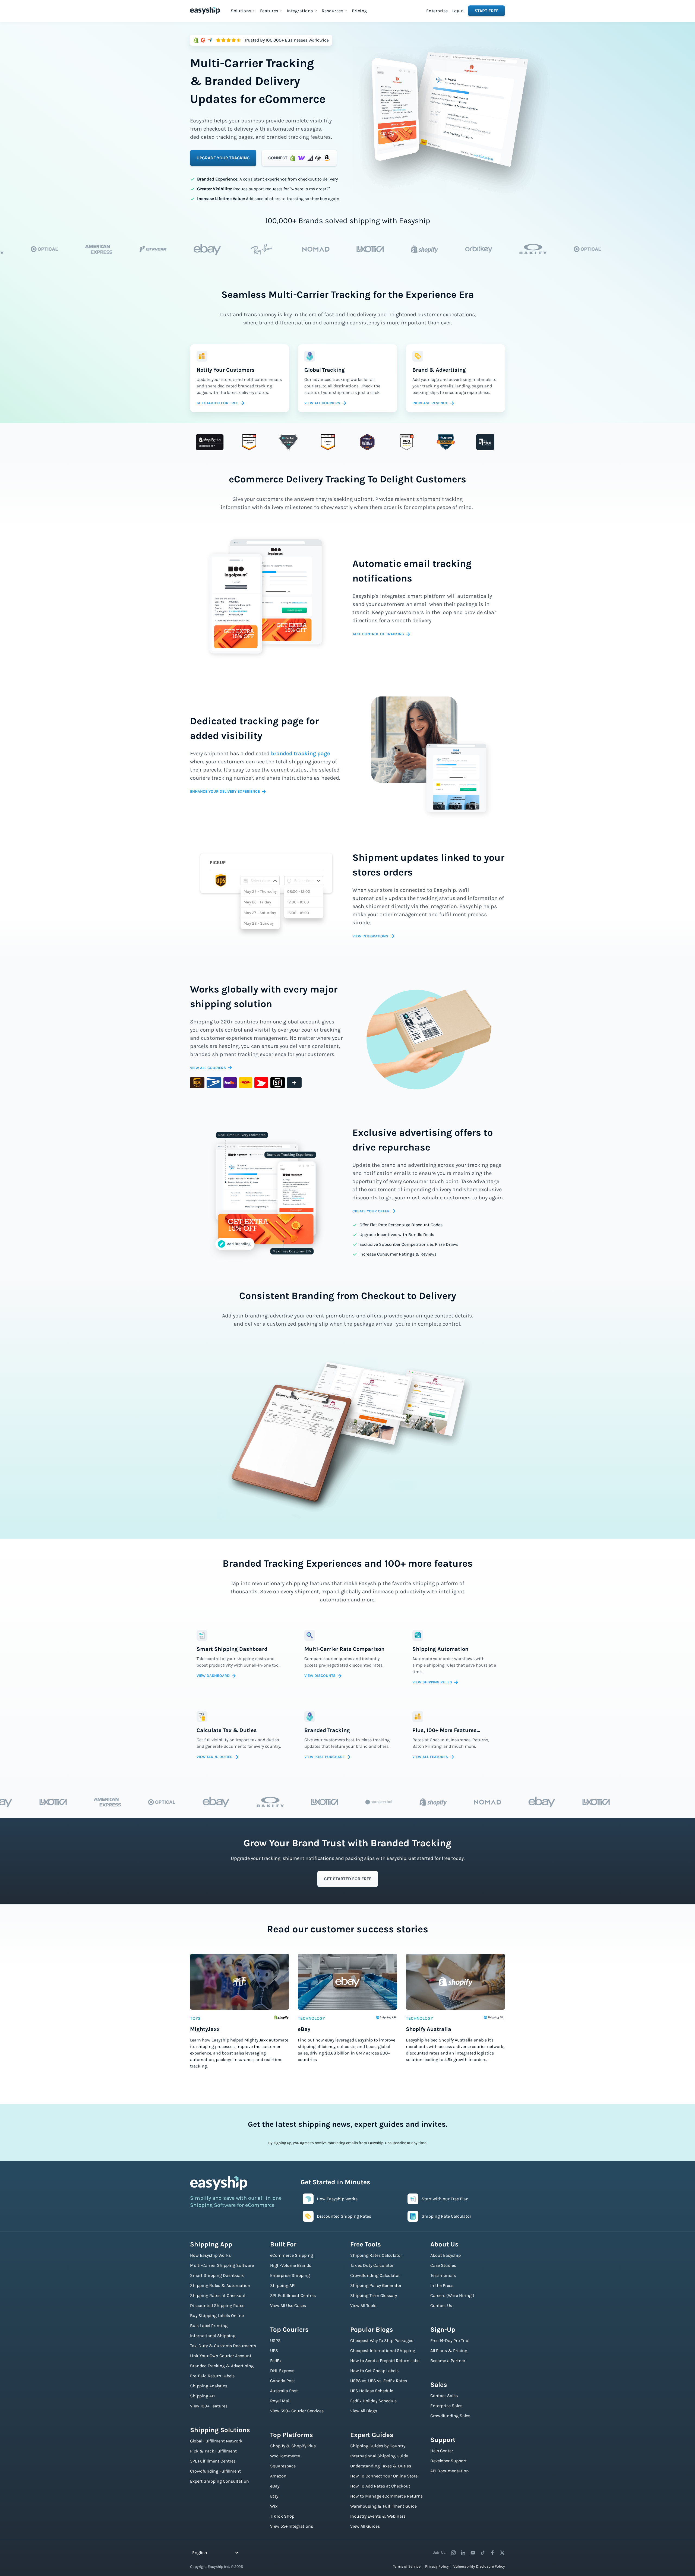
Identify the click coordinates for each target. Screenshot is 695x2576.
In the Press (442, 2285)
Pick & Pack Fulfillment (213, 2451)
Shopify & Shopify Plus (293, 2446)
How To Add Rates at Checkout (380, 2486)
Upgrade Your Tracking (223, 158)
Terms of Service (407, 2566)
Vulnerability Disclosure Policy (479, 2566)
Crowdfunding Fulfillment (215, 2471)
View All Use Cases (288, 2305)
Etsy (274, 2496)
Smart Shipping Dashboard (217, 2275)
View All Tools (363, 2305)
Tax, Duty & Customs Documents (223, 2346)
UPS (274, 2351)
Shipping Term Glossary (374, 2295)
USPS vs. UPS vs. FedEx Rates (379, 2381)
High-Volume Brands (291, 2265)
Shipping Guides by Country (378, 2446)
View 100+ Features (209, 2406)
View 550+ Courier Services (297, 2411)
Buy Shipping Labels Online (217, 2316)
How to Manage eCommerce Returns (386, 2496)
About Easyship (446, 2255)
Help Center (442, 2451)
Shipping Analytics (209, 2386)
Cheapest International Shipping (383, 2351)
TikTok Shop (282, 2516)
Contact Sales (444, 2396)
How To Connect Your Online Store (384, 2476)
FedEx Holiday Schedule (373, 2401)
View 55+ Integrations (292, 2526)
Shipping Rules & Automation (220, 2285)
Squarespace (283, 2466)
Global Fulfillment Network (216, 2441)
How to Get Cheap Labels (374, 2371)
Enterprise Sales (446, 2406)
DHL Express (282, 2371)
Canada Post (283, 2381)
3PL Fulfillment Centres (213, 2461)
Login (458, 11)
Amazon (278, 2476)
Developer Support (448, 2461)
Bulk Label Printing (209, 2326)
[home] (205, 10)
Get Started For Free (348, 1879)
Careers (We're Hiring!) (452, 2295)
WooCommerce (285, 2456)
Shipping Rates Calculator (376, 2255)
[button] (243, 11)
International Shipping (213, 2336)
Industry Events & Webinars (378, 2516)
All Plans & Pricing (449, 2351)
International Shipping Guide (379, 2456)
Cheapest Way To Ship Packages (382, 2340)
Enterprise (437, 11)
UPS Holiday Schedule (372, 2391)
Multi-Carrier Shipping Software (222, 2265)
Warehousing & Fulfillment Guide (383, 2506)
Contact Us (441, 2305)
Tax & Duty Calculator (372, 2265)
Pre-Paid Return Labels (212, 2376)
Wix (274, 2506)
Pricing (359, 11)
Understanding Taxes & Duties (381, 2466)
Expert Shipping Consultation (219, 2481)
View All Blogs (364, 2411)
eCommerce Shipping (292, 2255)
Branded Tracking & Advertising (222, 2366)
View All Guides (365, 2526)
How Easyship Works (210, 2255)
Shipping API (203, 2396)
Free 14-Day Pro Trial (450, 2340)
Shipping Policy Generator (376, 2285)
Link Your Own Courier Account (221, 2356)
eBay (275, 2486)
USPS (275, 2340)
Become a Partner (448, 2361)
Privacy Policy (437, 2566)
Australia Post (284, 2391)
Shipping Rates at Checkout (218, 2295)
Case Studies (443, 2265)
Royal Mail (280, 2401)
